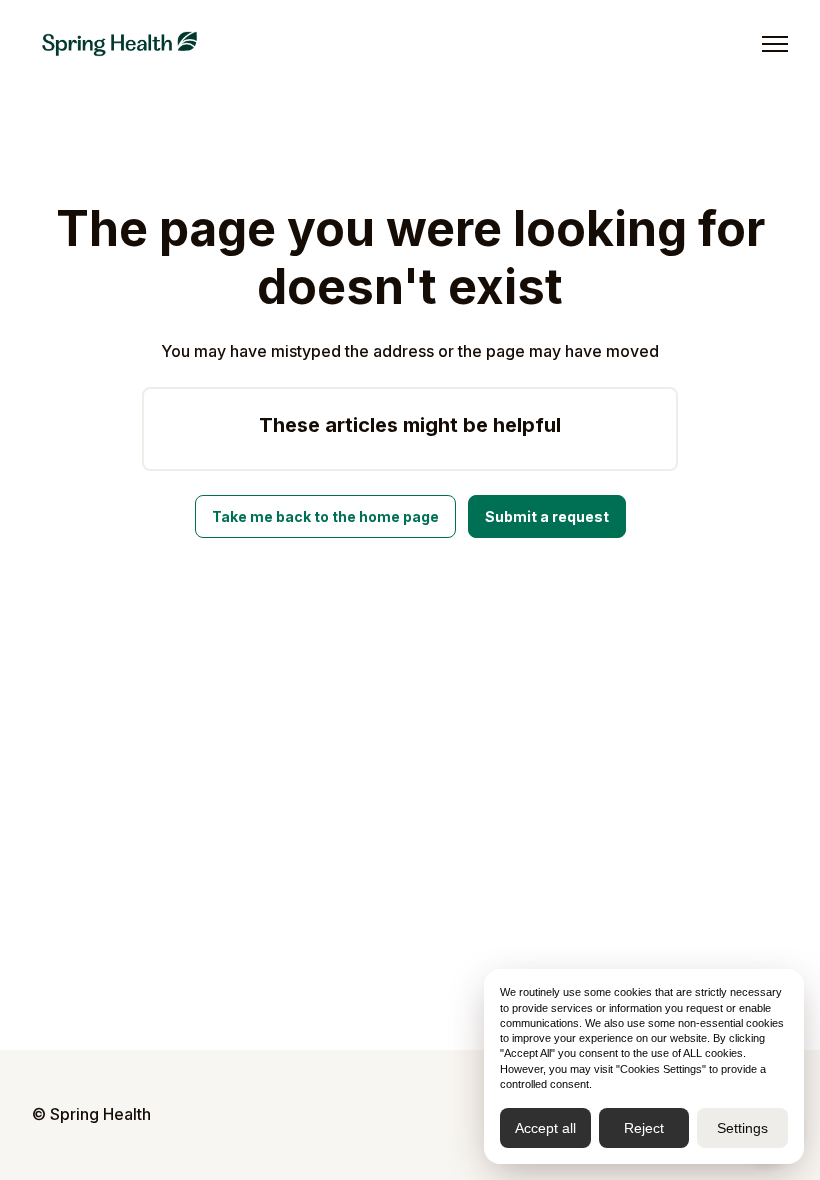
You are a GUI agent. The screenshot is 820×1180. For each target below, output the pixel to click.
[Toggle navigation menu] (775, 44)
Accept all (545, 1128)
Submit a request (547, 516)
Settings (742, 1128)
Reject (644, 1128)
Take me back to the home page (325, 516)
